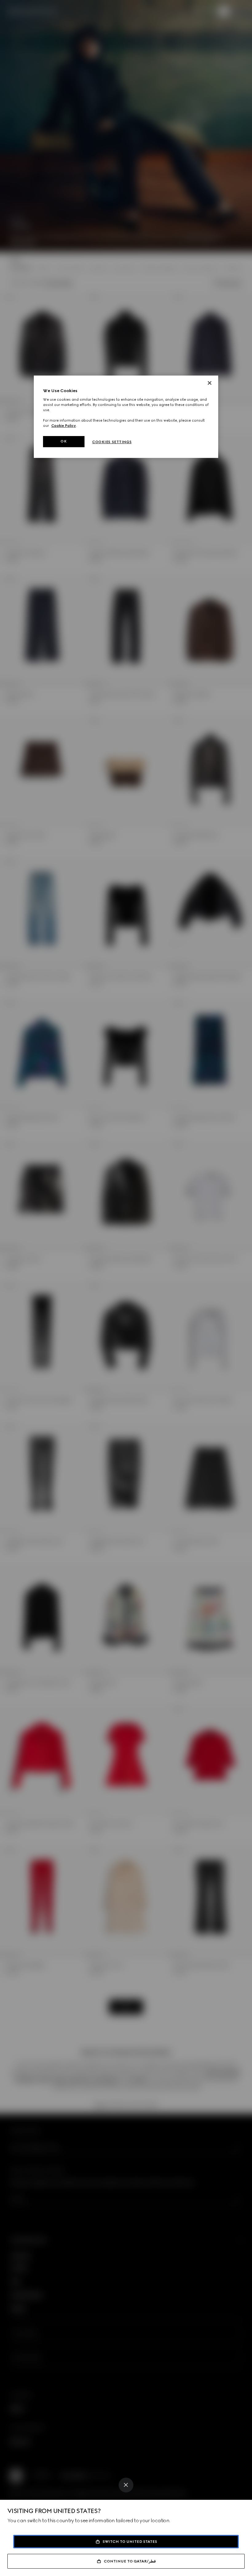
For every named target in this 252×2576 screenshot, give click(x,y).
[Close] (126, 2485)
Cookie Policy (64, 426)
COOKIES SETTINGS (112, 442)
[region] (126, 417)
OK (64, 442)
